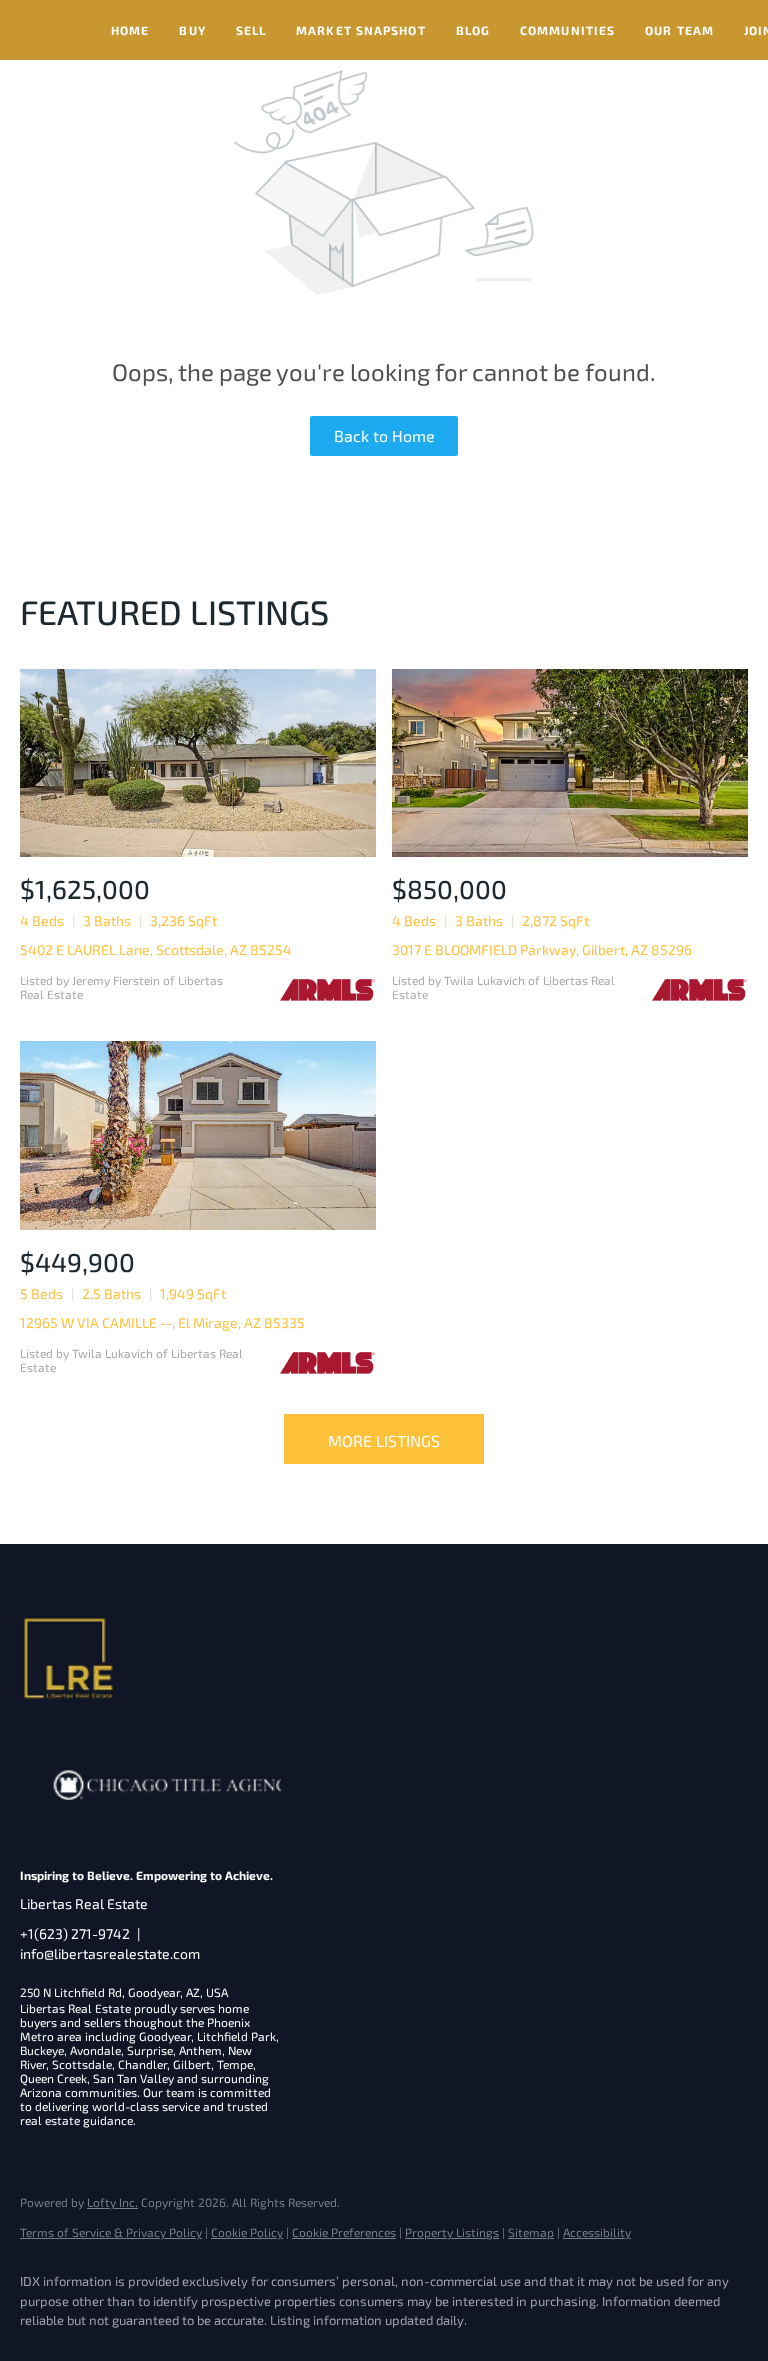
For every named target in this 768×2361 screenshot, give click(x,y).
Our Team (679, 30)
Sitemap (531, 2232)
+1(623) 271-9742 (75, 1933)
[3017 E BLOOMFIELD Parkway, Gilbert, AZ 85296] (570, 763)
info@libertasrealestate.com (110, 1953)
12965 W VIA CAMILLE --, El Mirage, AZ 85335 (162, 1322)
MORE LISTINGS (384, 1440)
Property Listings (452, 2232)
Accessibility (597, 2232)
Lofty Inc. (112, 2202)
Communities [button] (567, 30)
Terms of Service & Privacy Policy (111, 2232)
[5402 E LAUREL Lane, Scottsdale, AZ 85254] (198, 763)
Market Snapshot (361, 30)
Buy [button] (192, 30)
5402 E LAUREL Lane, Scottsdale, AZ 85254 (156, 949)
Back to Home (384, 435)
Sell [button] (251, 30)
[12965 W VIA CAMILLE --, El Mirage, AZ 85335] (198, 1135)
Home (130, 30)
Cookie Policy (247, 2232)
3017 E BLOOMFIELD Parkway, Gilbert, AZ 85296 (542, 949)
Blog (473, 30)
